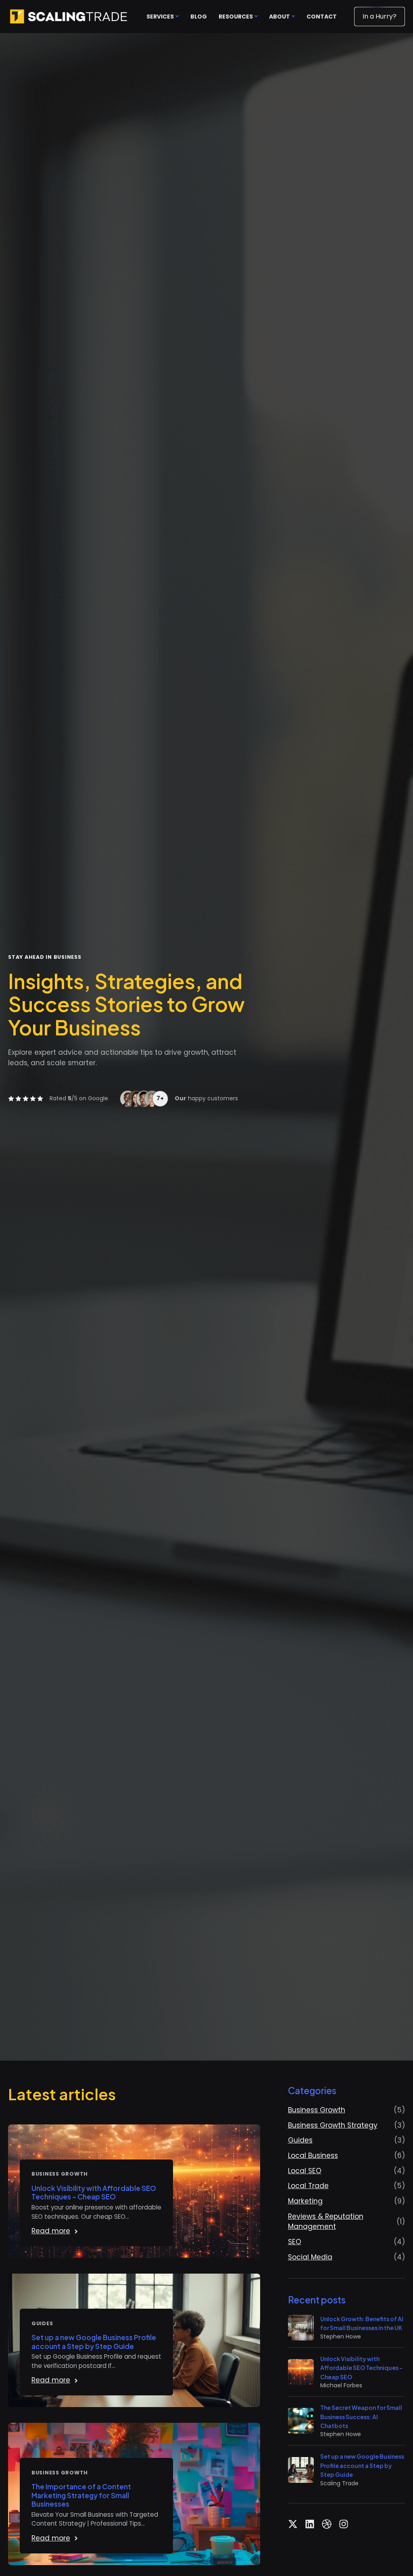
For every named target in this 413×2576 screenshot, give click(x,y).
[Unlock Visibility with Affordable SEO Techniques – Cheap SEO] (301, 2372)
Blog (199, 17)
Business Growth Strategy (333, 2125)
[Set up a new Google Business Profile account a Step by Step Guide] (301, 2470)
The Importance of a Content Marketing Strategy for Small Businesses (81, 2495)
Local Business (313, 2155)
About (280, 17)
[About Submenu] (292, 17)
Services (160, 17)
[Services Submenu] (176, 17)
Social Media (310, 2257)
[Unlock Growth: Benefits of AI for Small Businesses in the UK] (301, 2328)
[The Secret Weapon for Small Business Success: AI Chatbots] (301, 2421)
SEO (295, 2242)
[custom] (293, 2524)
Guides (300, 2140)
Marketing (305, 2201)
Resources (236, 17)
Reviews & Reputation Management (326, 2222)
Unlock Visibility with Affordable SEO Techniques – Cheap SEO (94, 2193)
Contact (322, 17)
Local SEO (305, 2171)
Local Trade (308, 2186)
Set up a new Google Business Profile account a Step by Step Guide (94, 2342)
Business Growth (317, 2110)
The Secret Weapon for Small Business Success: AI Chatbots (361, 2417)
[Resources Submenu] (255, 17)
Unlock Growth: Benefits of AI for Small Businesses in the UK (362, 2323)
